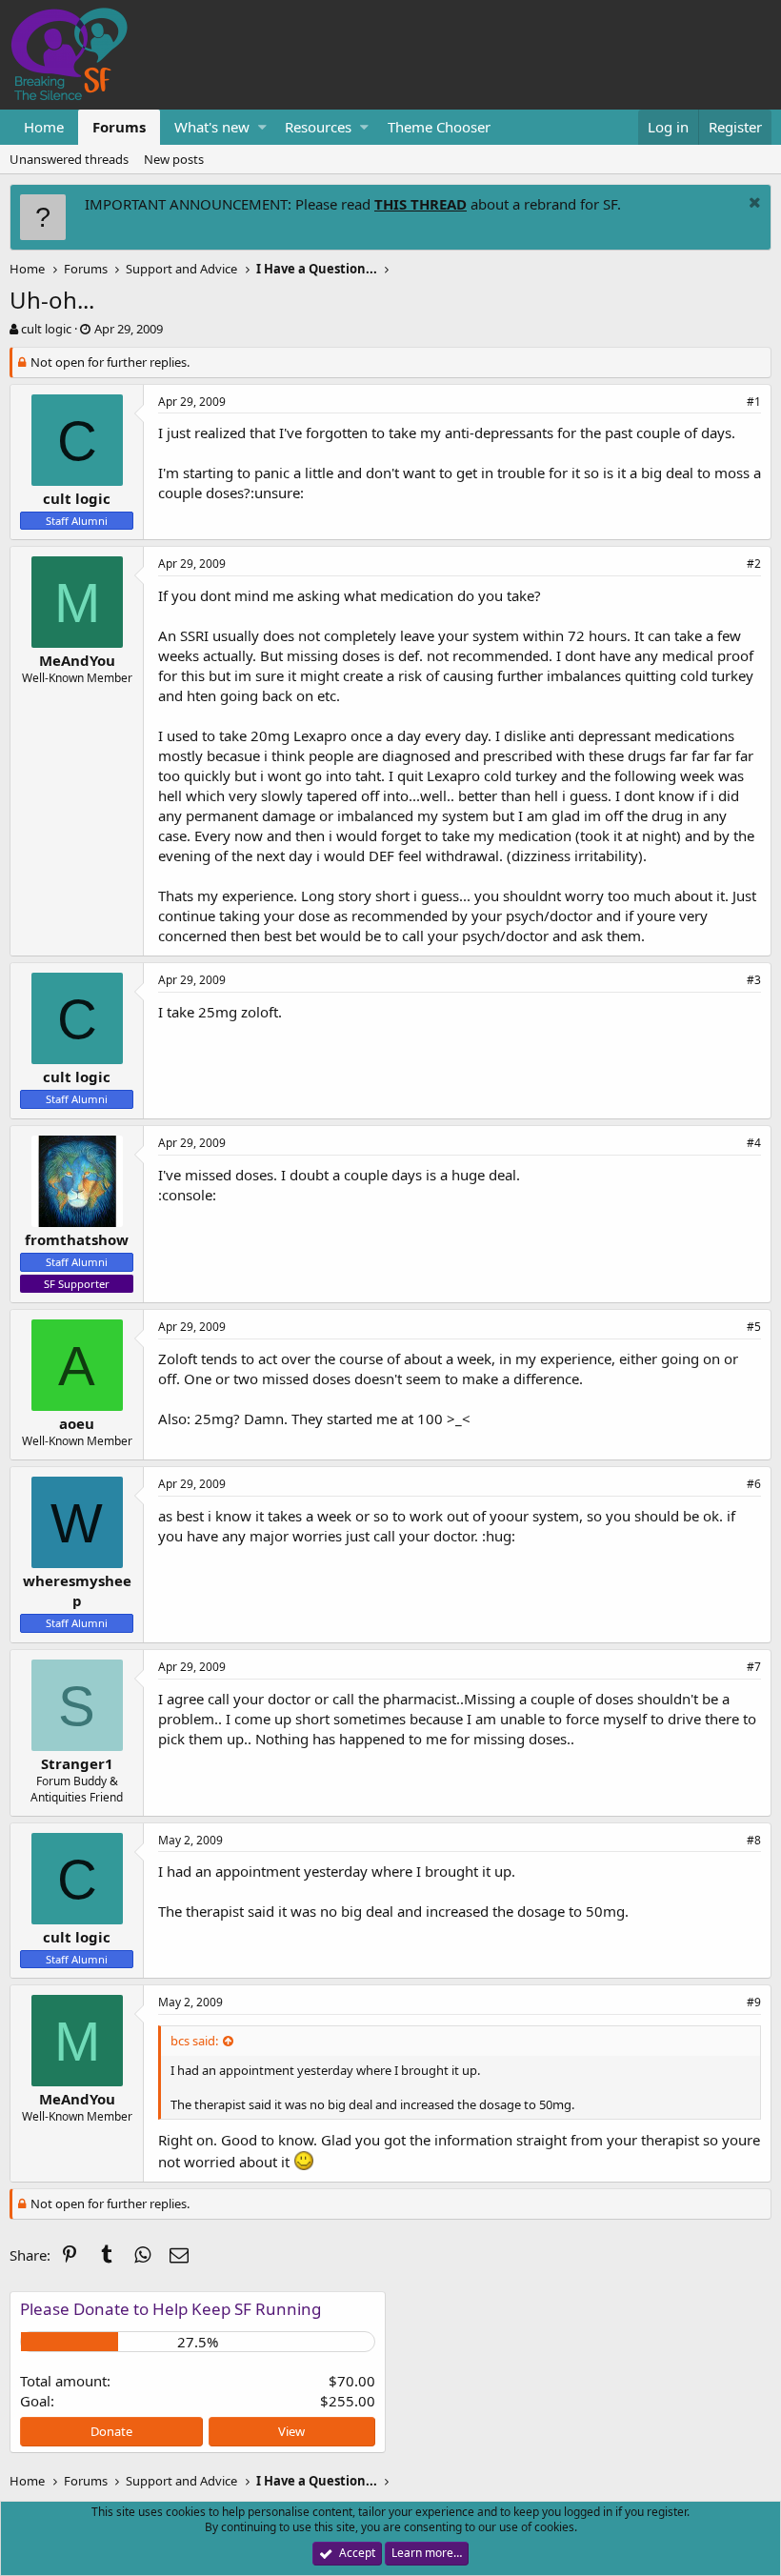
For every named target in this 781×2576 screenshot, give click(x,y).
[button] (262, 127)
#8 (754, 1840)
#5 (754, 1327)
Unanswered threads (69, 159)
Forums (119, 127)
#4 (754, 1143)
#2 (754, 563)
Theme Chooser (439, 127)
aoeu (77, 1423)
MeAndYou (77, 660)
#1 (754, 402)
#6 (754, 1484)
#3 (754, 980)
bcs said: (194, 2041)
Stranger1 (77, 1763)
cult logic (46, 329)
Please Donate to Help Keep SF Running (170, 2309)
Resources (318, 127)
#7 (754, 1667)
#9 (754, 2002)
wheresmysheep (77, 1590)
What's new (212, 127)
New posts (174, 159)
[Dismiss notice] (752, 204)
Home (44, 127)
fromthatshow (77, 1239)
